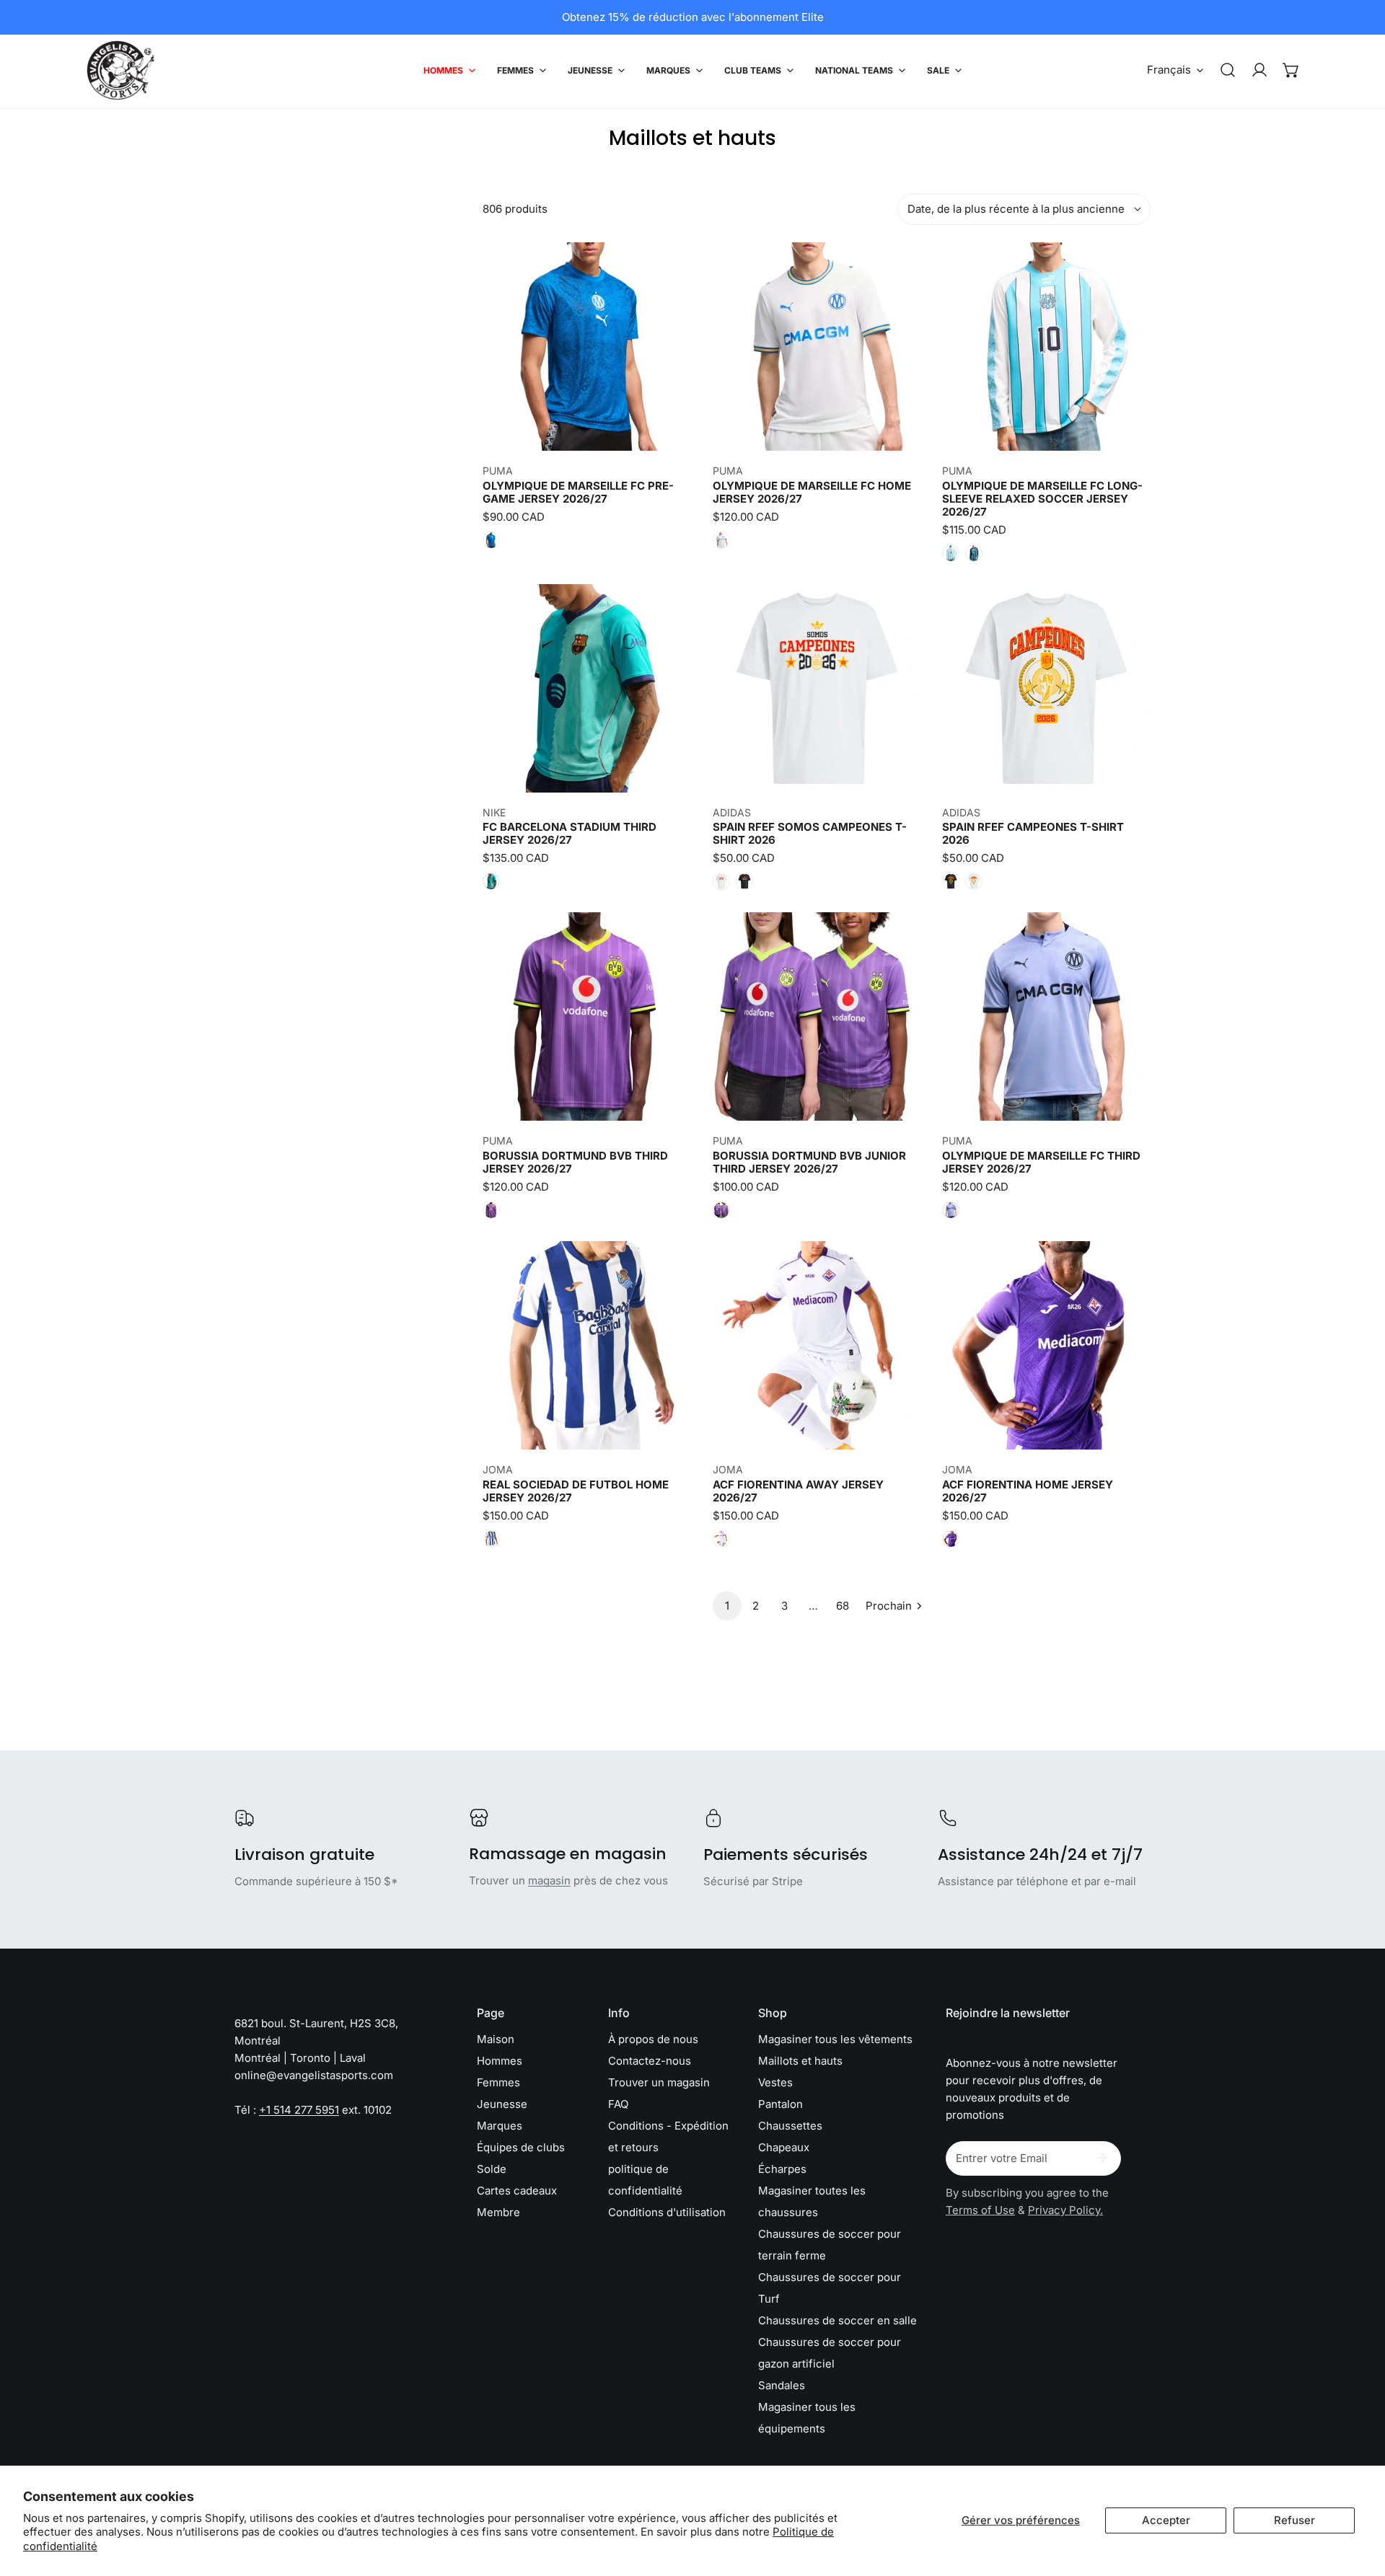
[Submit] (1102, 2158)
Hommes (500, 2061)
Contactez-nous (650, 2061)
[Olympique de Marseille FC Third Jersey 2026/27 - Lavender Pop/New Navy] (951, 1210)
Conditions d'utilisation (667, 2212)
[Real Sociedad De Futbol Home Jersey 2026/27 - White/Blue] (491, 1539)
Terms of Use (980, 2210)
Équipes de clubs (521, 2147)
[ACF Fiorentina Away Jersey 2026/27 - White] (721, 1539)
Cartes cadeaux (517, 2191)
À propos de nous (653, 2039)
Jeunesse (502, 2104)
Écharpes (782, 2169)
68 (843, 1606)
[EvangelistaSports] (121, 70)
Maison (496, 2039)
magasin (549, 1880)
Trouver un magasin (659, 2082)
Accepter (1166, 2520)
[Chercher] (1228, 70)
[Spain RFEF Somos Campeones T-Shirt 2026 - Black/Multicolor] (744, 881)
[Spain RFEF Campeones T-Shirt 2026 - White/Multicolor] (974, 881)
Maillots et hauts (800, 2061)
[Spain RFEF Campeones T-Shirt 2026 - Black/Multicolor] (951, 881)
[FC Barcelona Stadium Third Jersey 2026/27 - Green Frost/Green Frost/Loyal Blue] (491, 881)
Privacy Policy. (1065, 2210)
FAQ (618, 2104)
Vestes (775, 2082)
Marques (500, 2126)
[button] (1291, 70)
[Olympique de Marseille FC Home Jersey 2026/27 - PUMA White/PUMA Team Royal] (721, 540)
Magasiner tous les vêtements (835, 2039)
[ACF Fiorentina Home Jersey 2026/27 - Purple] (951, 1539)
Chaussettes (790, 2126)
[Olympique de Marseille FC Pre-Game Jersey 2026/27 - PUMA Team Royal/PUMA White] (491, 540)
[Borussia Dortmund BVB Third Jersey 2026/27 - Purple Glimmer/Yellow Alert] (491, 1210)
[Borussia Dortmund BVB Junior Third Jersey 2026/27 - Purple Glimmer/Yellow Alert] (721, 1210)
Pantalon (781, 2104)
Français (1169, 70)
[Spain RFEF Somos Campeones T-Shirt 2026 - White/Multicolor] (721, 881)
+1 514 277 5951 (299, 2110)
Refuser (1294, 2520)
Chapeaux (784, 2147)
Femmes (498, 2082)
